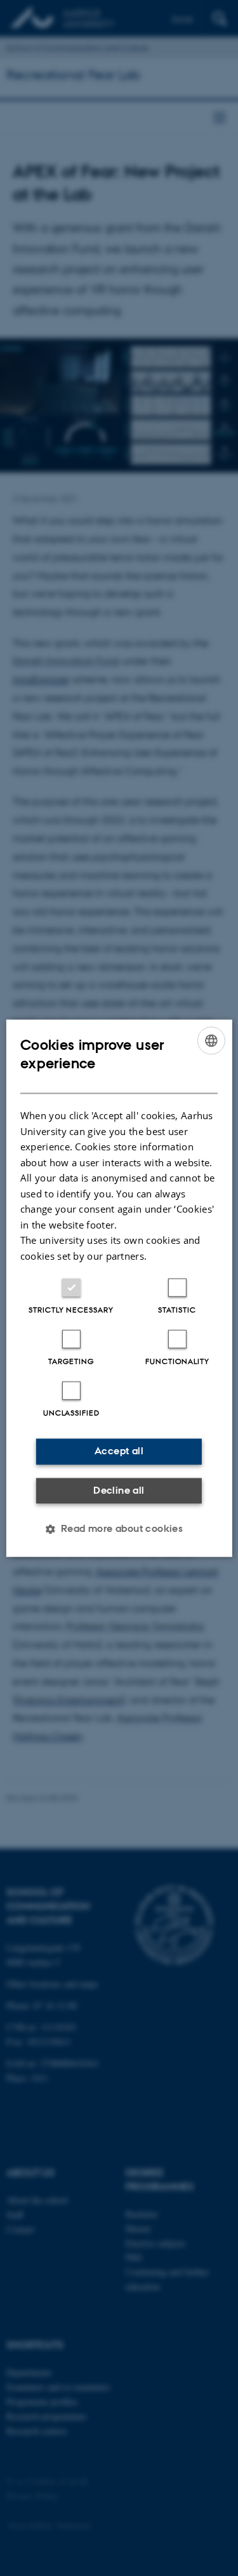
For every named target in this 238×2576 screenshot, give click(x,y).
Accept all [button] (119, 1451)
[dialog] (119, 1288)
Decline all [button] (119, 1490)
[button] (119, 1529)
